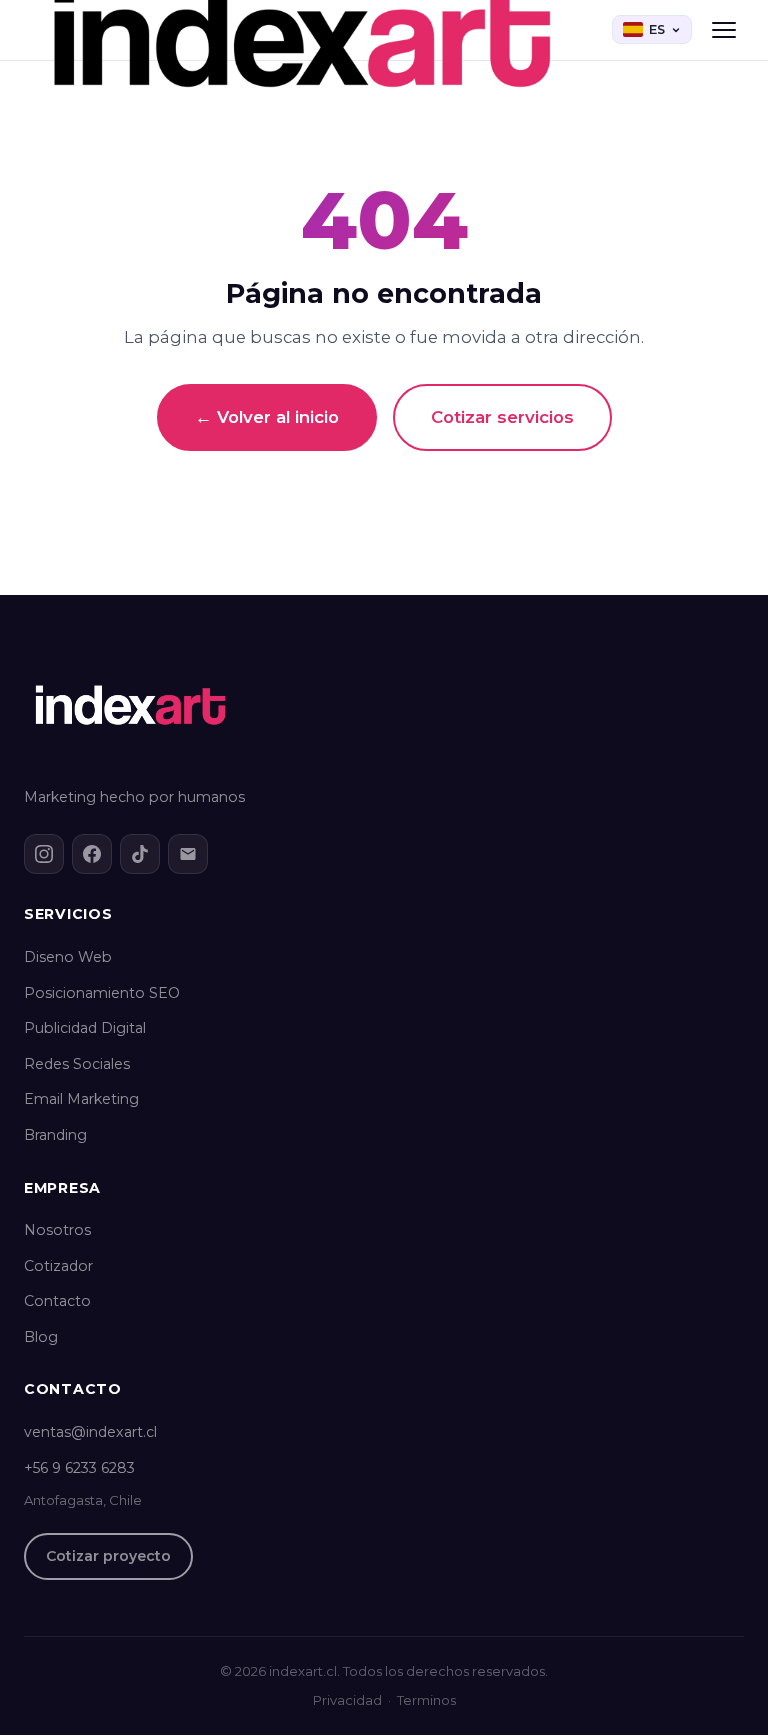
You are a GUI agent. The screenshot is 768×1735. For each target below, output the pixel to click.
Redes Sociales (77, 1064)
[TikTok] (140, 854)
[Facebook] (92, 854)
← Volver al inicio (267, 417)
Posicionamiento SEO (102, 993)
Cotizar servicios (502, 417)
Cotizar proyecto (108, 1556)
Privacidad (347, 1700)
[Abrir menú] (724, 30)
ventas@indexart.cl (90, 1432)
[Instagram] (44, 854)
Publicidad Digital (85, 1028)
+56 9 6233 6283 (79, 1468)
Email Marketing (81, 1099)
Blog (41, 1337)
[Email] (188, 854)
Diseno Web (68, 957)
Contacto (57, 1301)
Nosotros (57, 1230)
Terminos (426, 1700)
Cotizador (58, 1266)
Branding (55, 1135)
